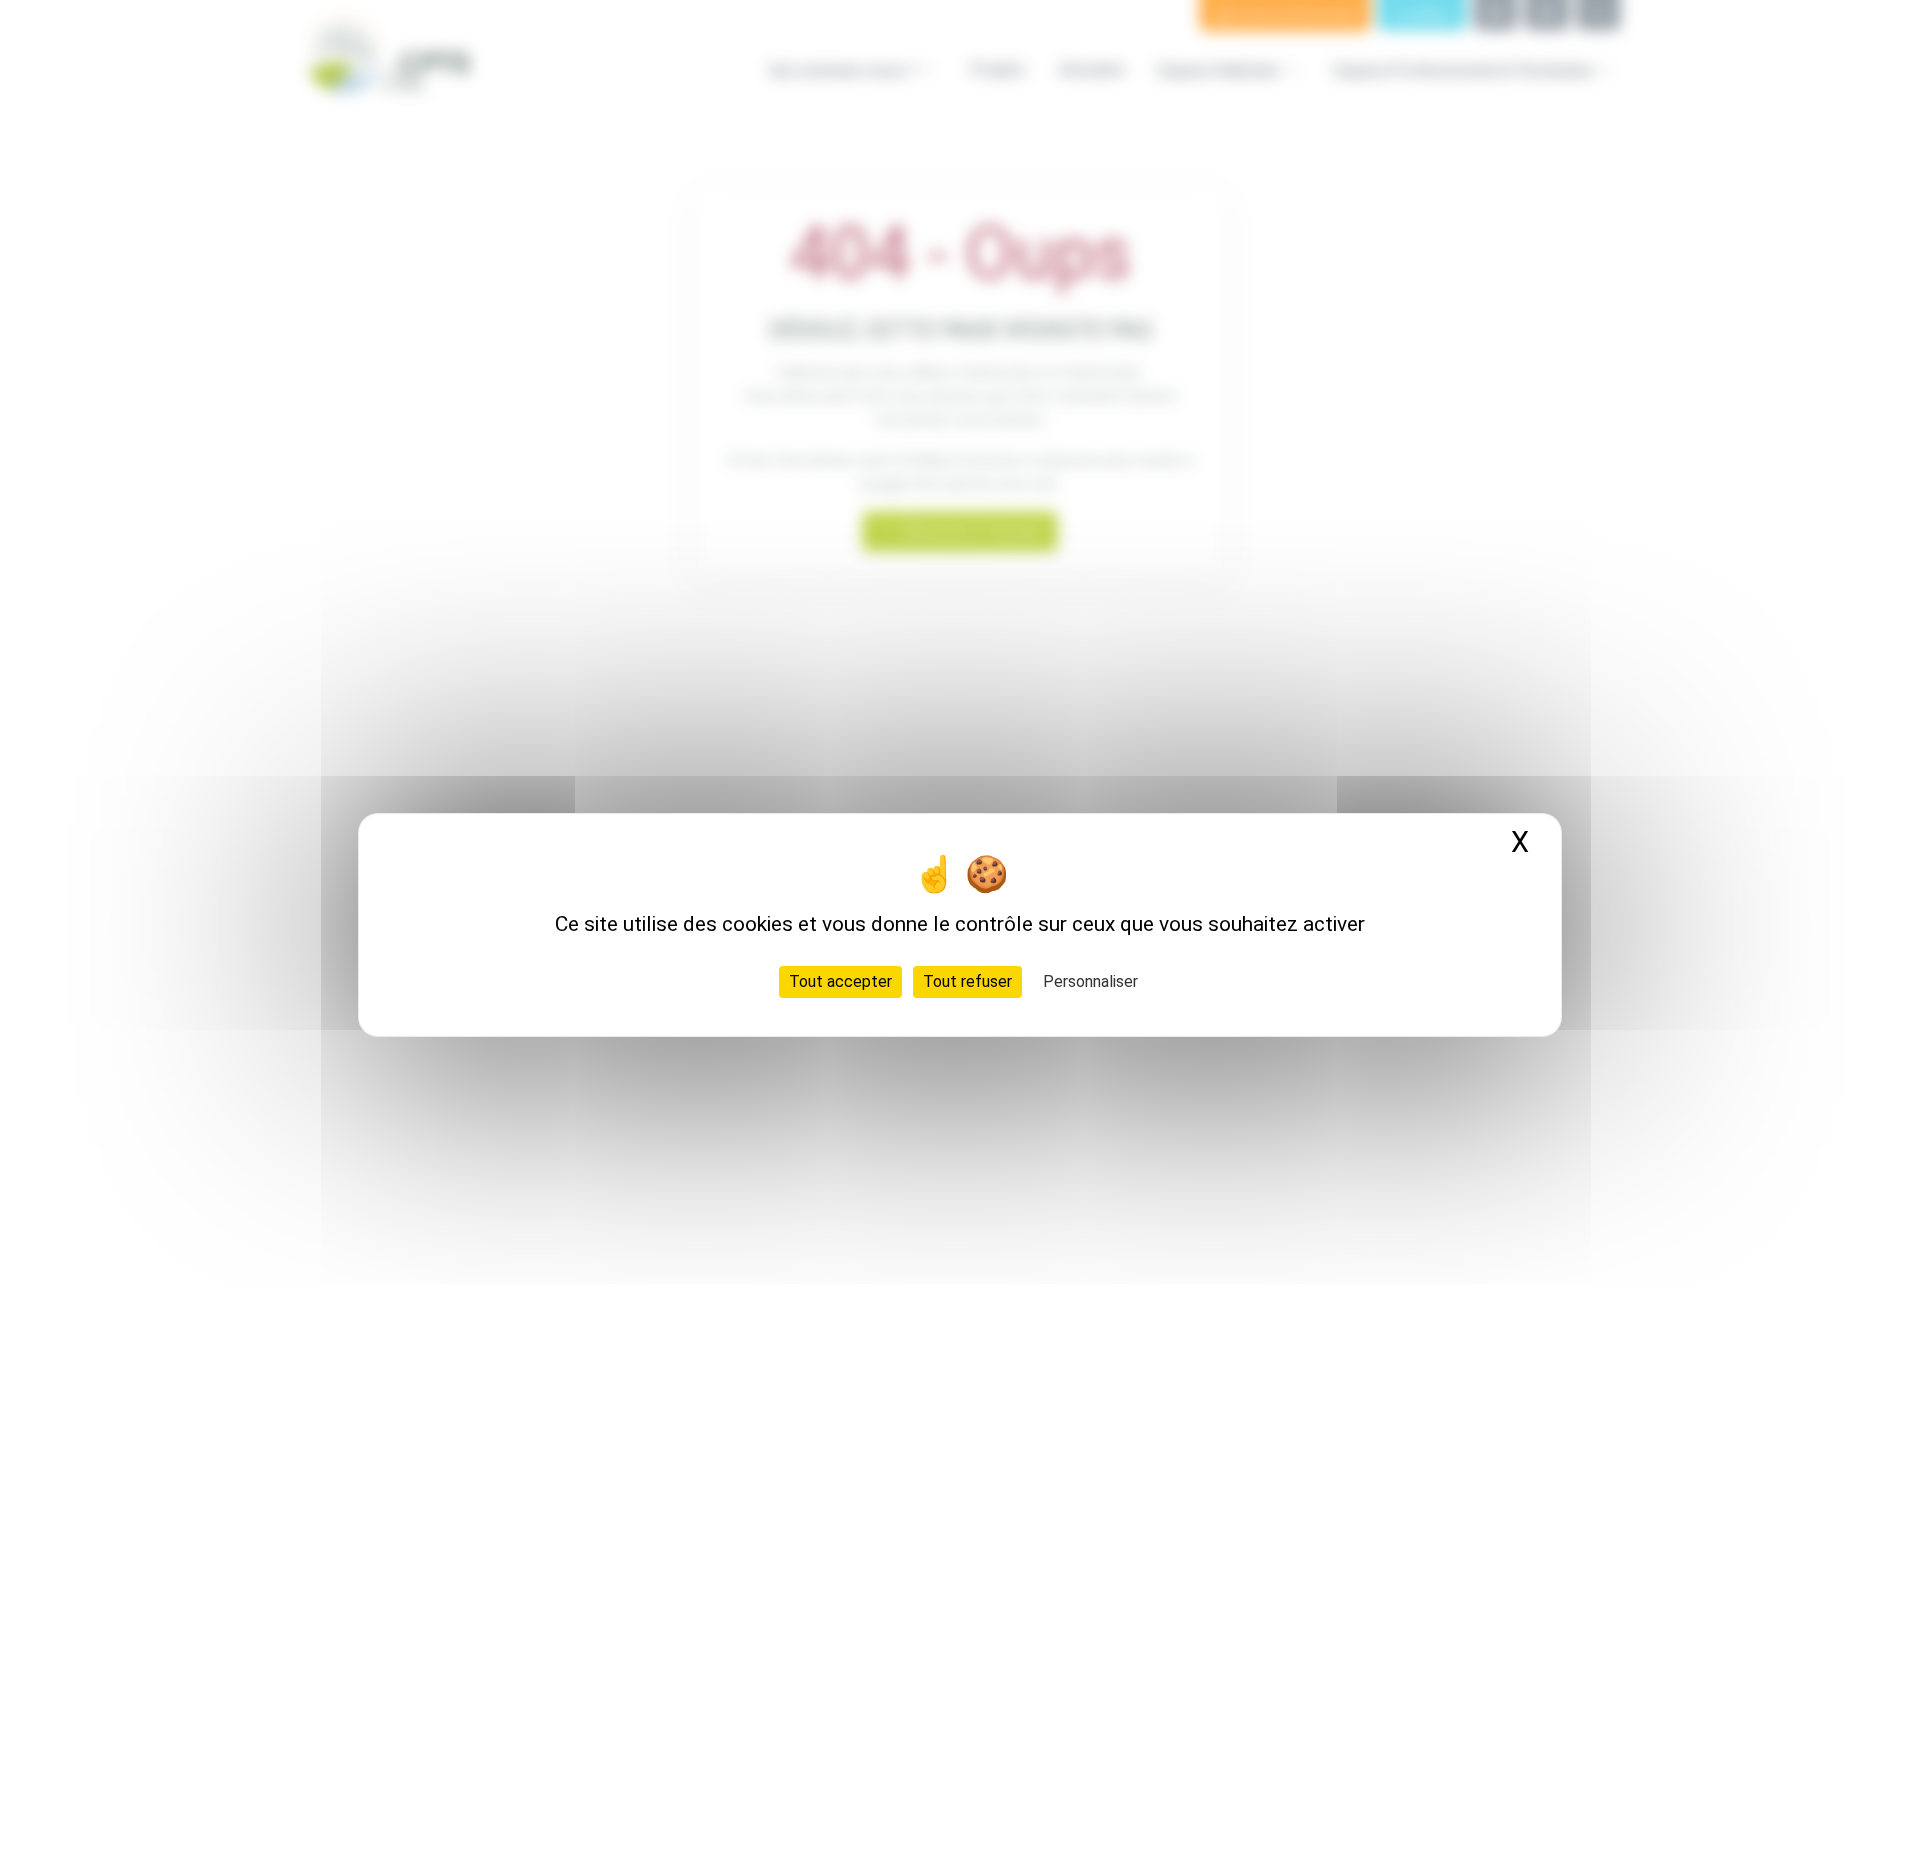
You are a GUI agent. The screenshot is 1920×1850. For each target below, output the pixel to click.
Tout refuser (967, 981)
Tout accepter (840, 981)
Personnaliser (1090, 981)
